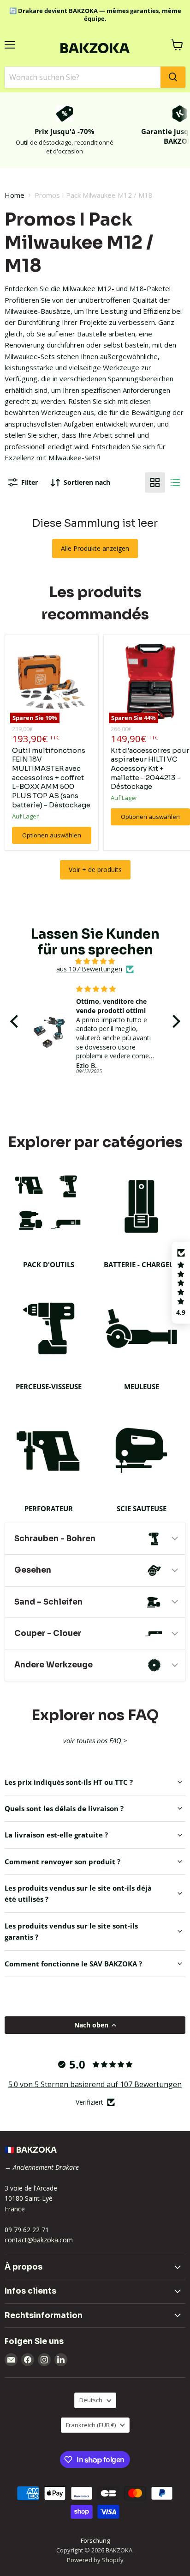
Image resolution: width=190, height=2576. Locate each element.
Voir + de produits (95, 870)
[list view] (175, 482)
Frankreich (91, 2425)
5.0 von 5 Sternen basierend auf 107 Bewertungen (95, 2084)
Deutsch (91, 2400)
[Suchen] (173, 77)
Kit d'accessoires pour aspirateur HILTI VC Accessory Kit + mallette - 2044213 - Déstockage (150, 769)
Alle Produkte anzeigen (95, 548)
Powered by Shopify (95, 2560)
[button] (16, 1021)
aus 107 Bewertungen (89, 969)
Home (15, 195)
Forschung (95, 2540)
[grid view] (155, 482)
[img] (95, 961)
